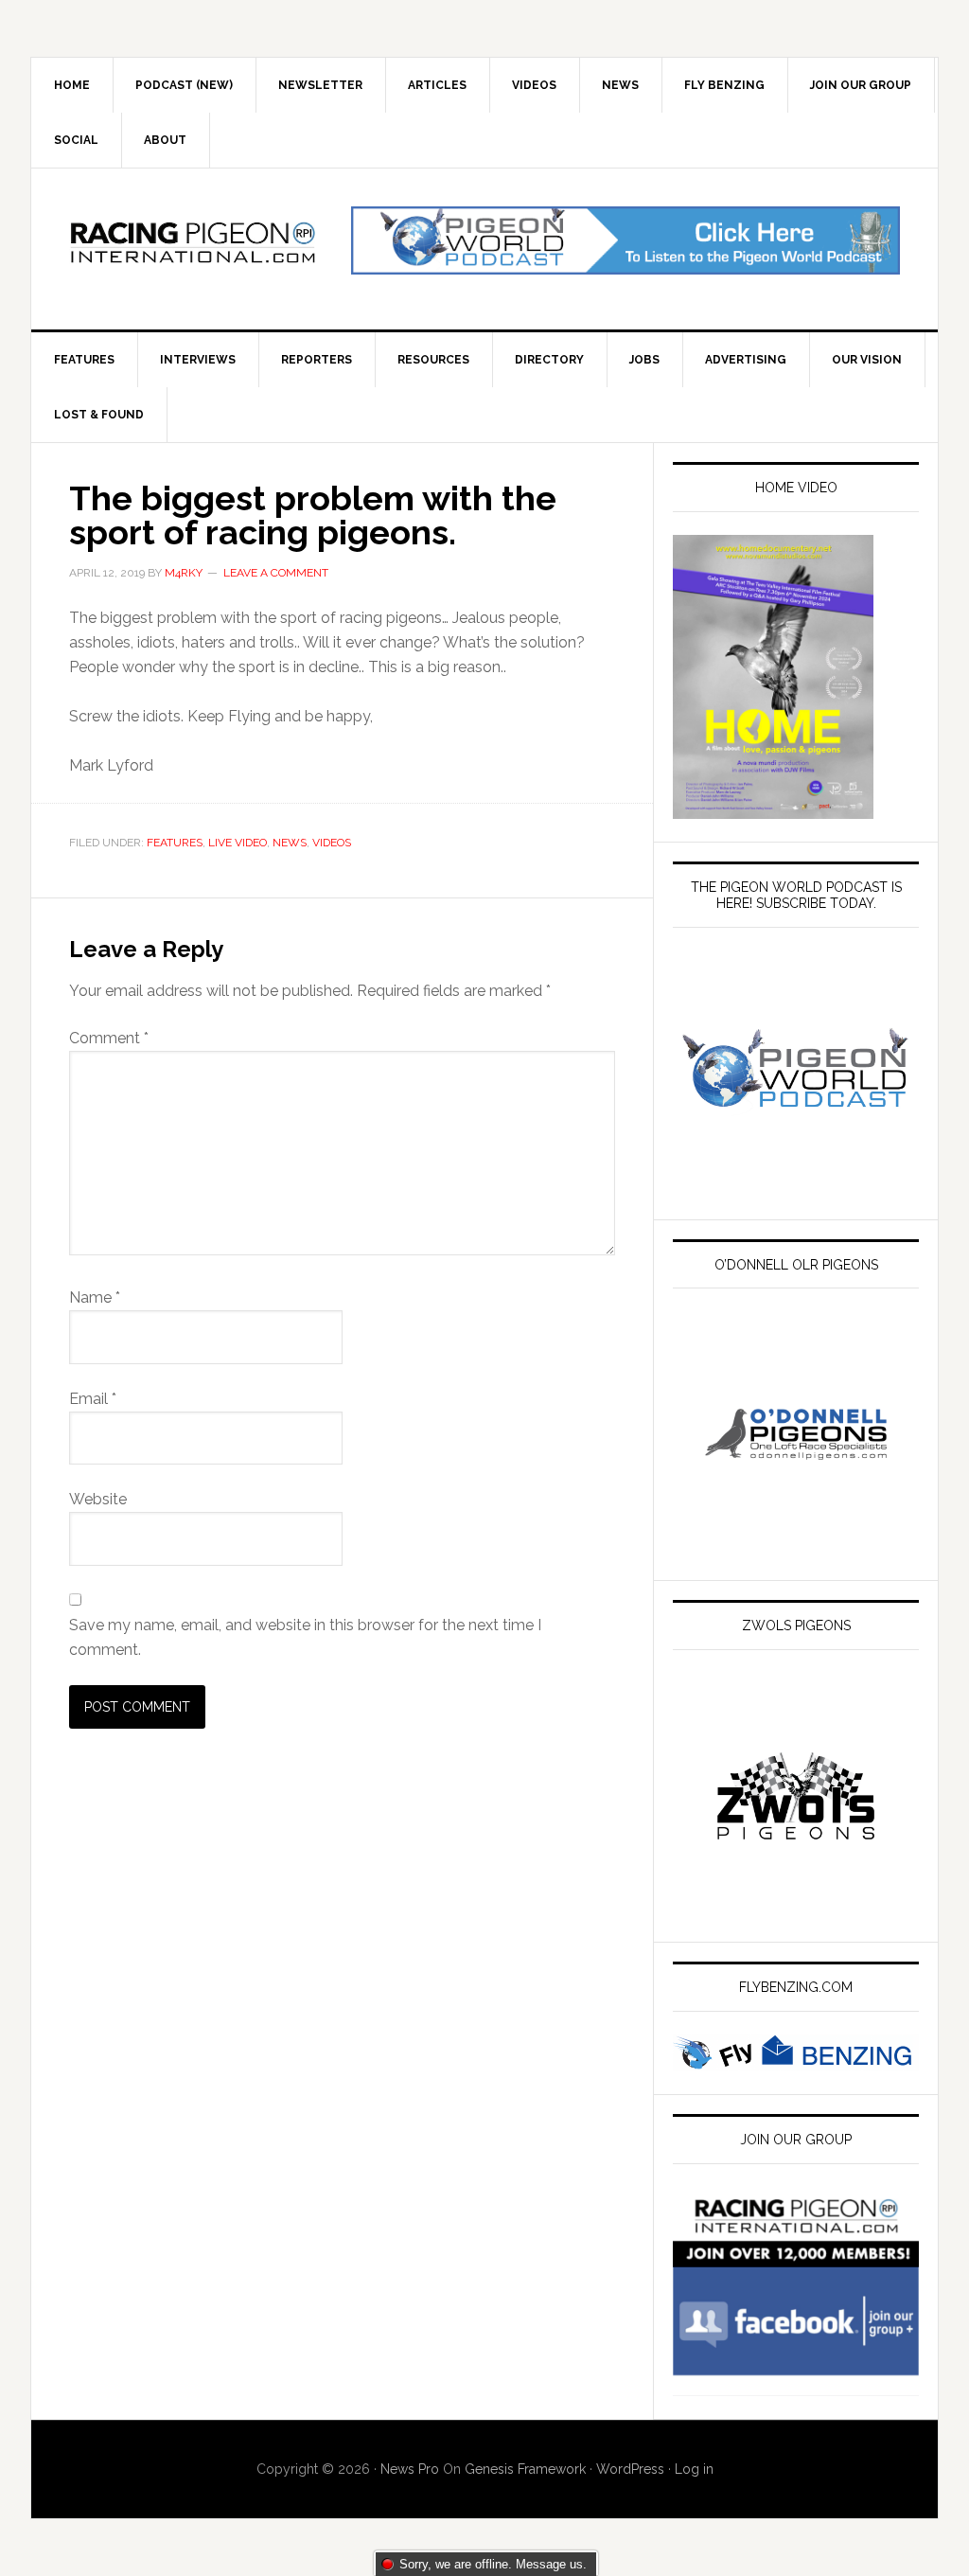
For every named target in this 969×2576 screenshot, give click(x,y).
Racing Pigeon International (192, 249)
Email (93, 1399)
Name (95, 1297)
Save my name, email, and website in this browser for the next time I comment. (305, 1637)
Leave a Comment (276, 573)
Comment (109, 1038)
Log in (694, 2469)
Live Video (238, 843)
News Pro (410, 2469)
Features (175, 843)
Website (98, 1499)
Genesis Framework (525, 2469)
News (290, 843)
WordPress (630, 2469)
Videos (332, 843)
